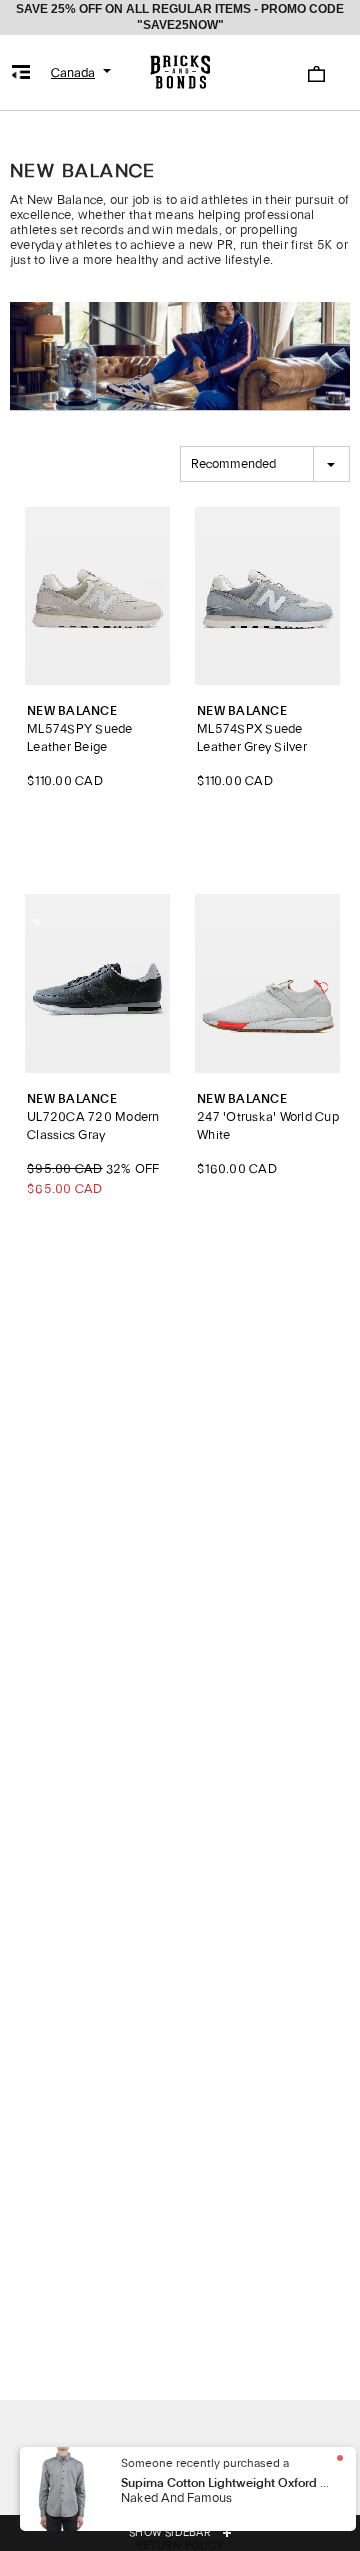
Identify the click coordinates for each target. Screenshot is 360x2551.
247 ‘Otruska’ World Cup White (268, 1117)
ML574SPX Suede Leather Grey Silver (252, 729)
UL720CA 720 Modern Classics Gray (93, 1117)
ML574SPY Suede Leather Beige (80, 729)
